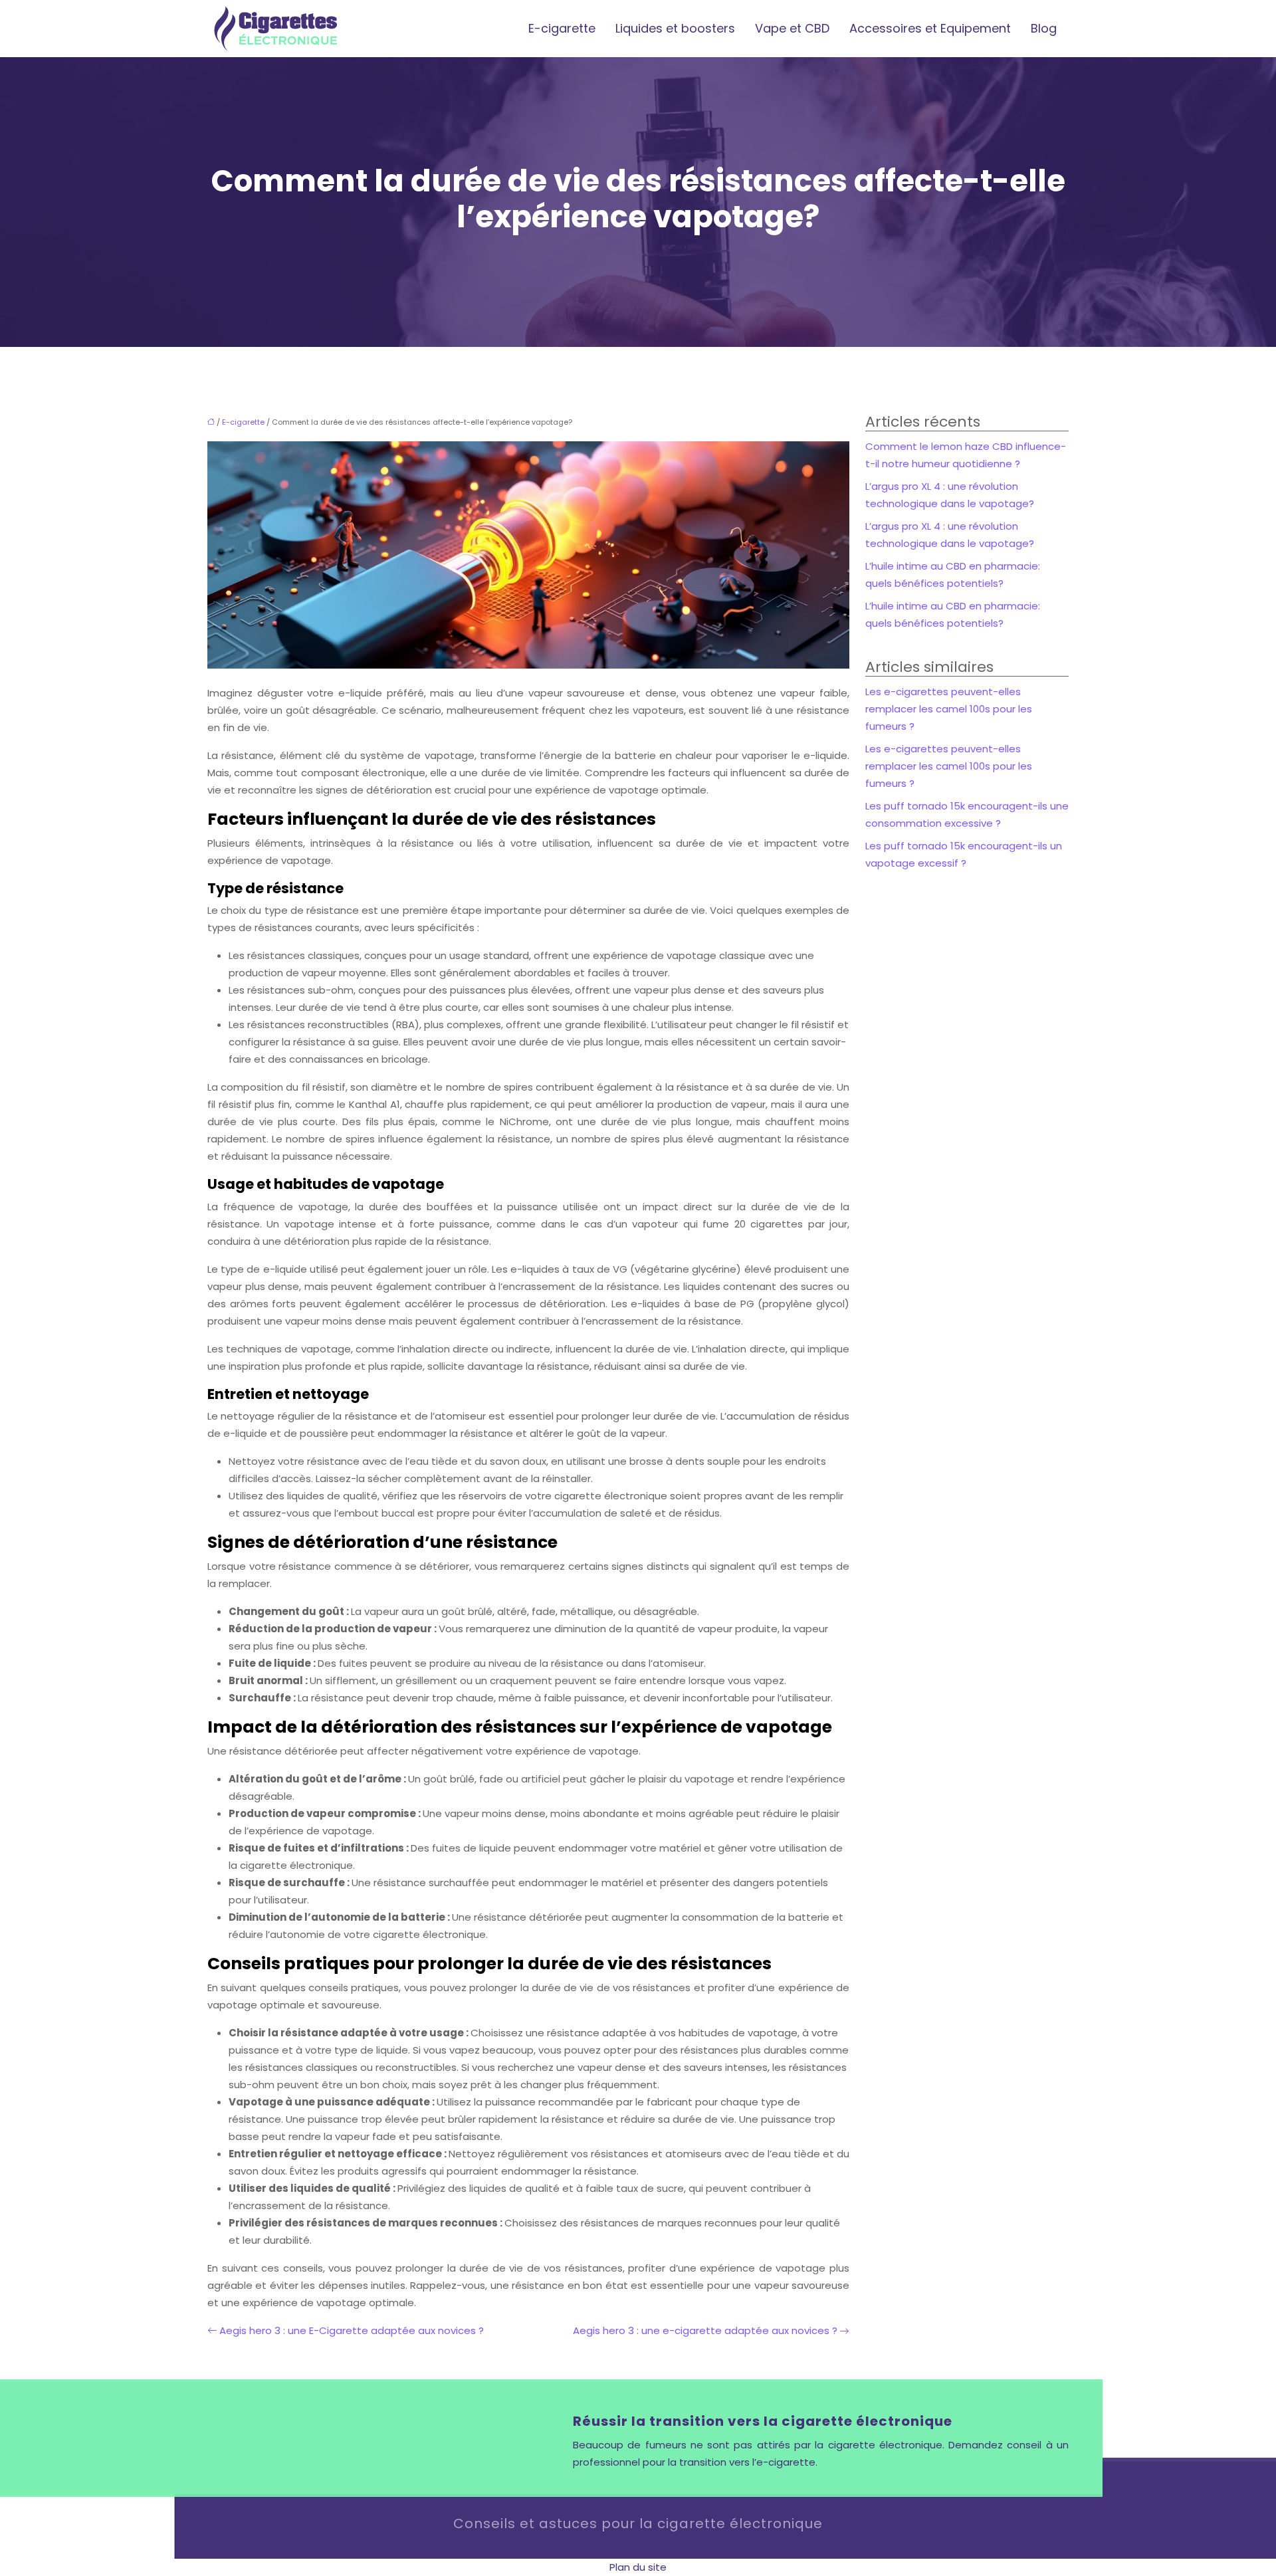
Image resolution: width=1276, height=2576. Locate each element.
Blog (1044, 28)
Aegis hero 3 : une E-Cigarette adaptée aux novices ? (352, 2330)
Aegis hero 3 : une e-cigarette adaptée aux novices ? (705, 2330)
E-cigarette (562, 28)
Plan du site (638, 2567)
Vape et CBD (792, 28)
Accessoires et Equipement (930, 28)
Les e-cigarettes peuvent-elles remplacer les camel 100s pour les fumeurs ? (949, 709)
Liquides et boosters (675, 28)
